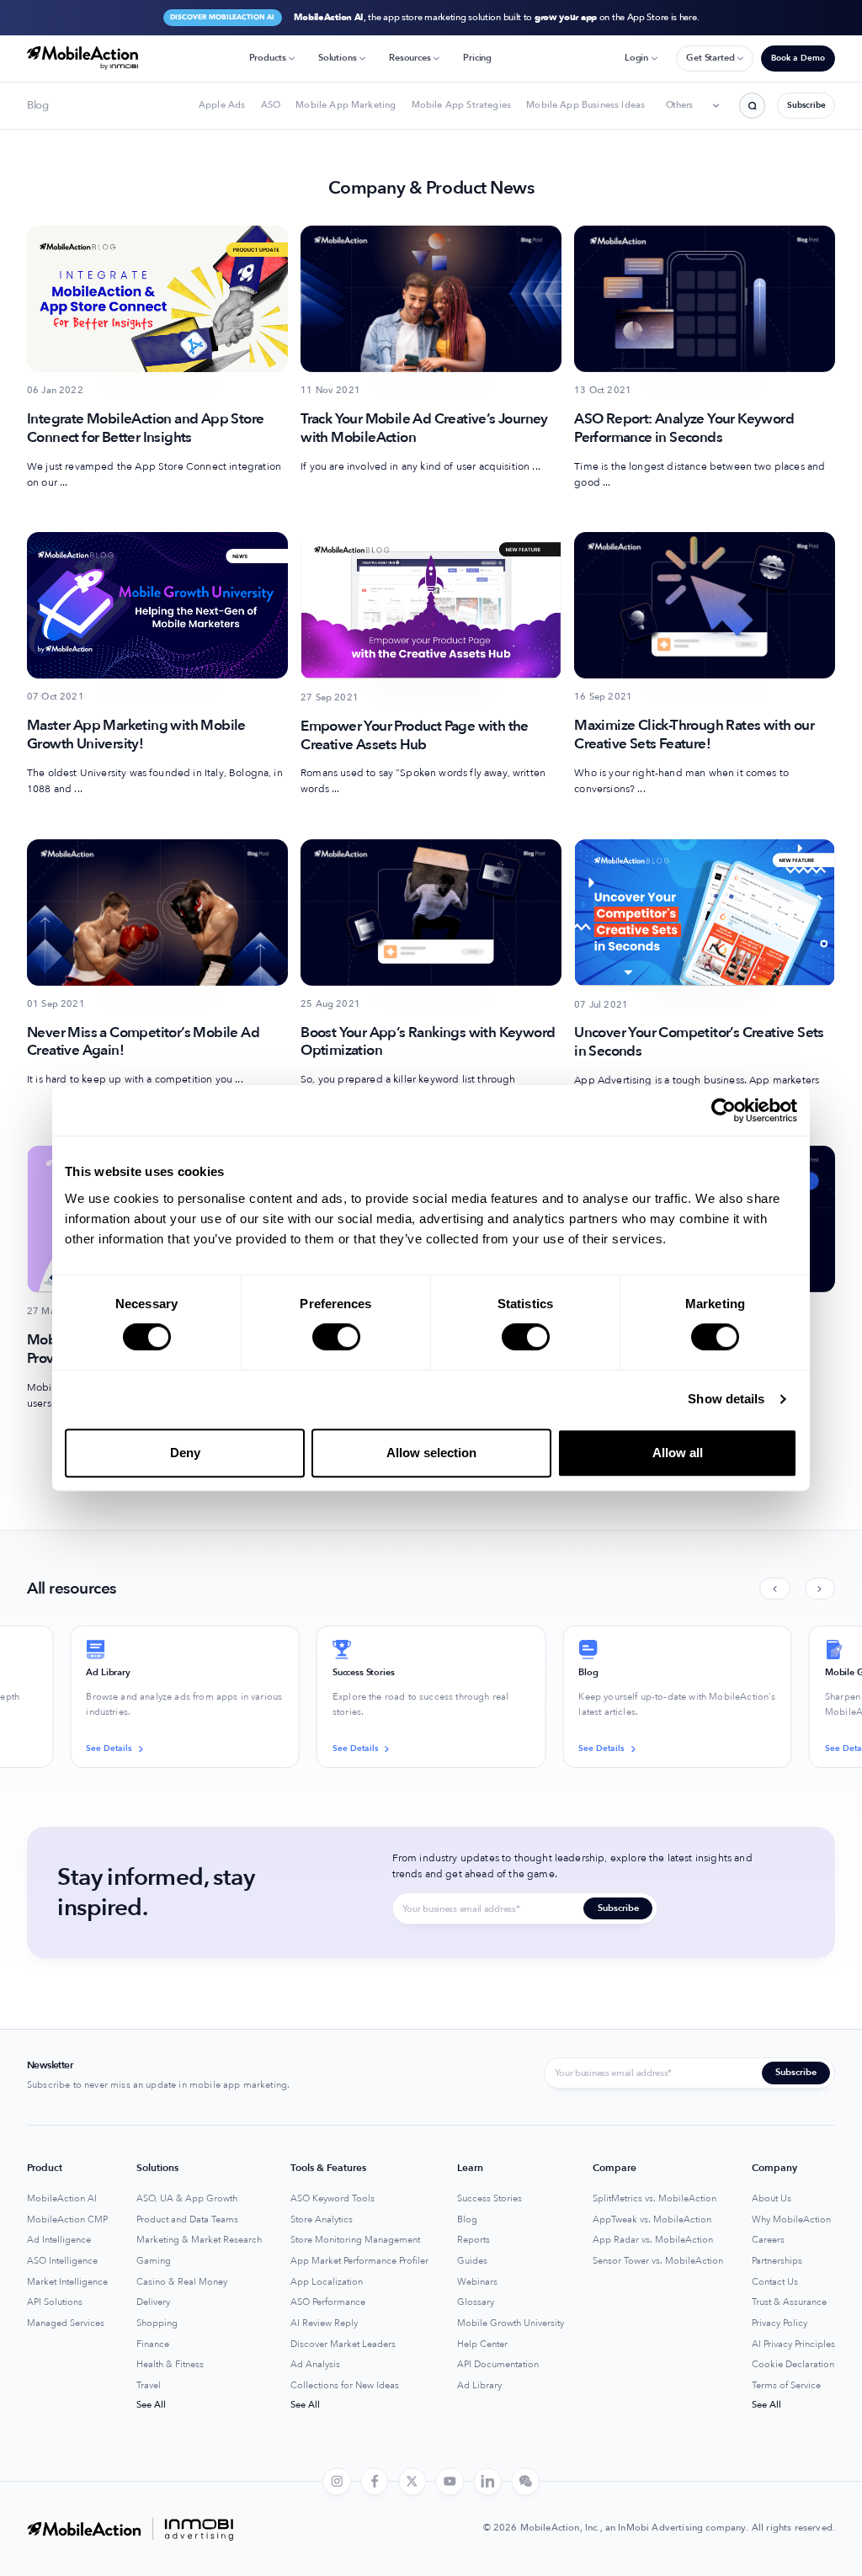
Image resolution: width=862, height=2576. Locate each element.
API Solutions (55, 2302)
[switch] (336, 1337)
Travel (149, 2386)
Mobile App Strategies (461, 105)
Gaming (154, 2261)
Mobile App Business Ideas (585, 105)
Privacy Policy (780, 2323)
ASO (271, 105)
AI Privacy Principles (793, 2344)
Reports (474, 2240)
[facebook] (375, 2482)
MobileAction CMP (67, 2220)
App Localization (327, 2282)
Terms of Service (786, 2386)
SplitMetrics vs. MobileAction (654, 2199)
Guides (472, 2261)
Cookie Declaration (793, 2365)
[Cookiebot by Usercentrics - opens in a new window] (724, 1110)
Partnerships (777, 2261)
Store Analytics (322, 2220)
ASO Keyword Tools (333, 2199)
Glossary (476, 2302)
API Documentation (498, 2365)
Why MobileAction (791, 2220)
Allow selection (431, 1453)
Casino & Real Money (182, 2282)
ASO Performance (328, 2302)
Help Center (482, 2344)
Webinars (477, 2282)
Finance (153, 2344)
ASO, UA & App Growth (187, 2199)
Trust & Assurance (789, 2302)
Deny (185, 1453)
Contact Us (775, 2282)
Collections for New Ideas (345, 2386)
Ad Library (479, 2386)
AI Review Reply (324, 2323)
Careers (768, 2240)
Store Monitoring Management (355, 2240)
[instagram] (337, 2482)
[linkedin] (487, 2482)
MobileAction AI (62, 2199)
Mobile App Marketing (346, 105)
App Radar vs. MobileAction (653, 2240)
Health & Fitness (170, 2365)
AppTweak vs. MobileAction (652, 2220)
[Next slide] (820, 1589)
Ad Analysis (315, 2365)
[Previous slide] (774, 1589)
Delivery (153, 2302)
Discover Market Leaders (343, 2344)
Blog (467, 2220)
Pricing (477, 58)
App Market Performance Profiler (359, 2261)
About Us (772, 2199)
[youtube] (450, 2482)
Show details (726, 1399)
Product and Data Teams (187, 2220)
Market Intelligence (67, 2282)
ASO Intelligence (62, 2261)
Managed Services (66, 2323)
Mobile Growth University (511, 2323)
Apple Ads (222, 105)
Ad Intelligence (59, 2240)
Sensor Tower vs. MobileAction (658, 2261)
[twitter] (412, 2482)
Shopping (157, 2323)
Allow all (678, 1453)
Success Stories (490, 2199)
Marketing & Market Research (199, 2240)
